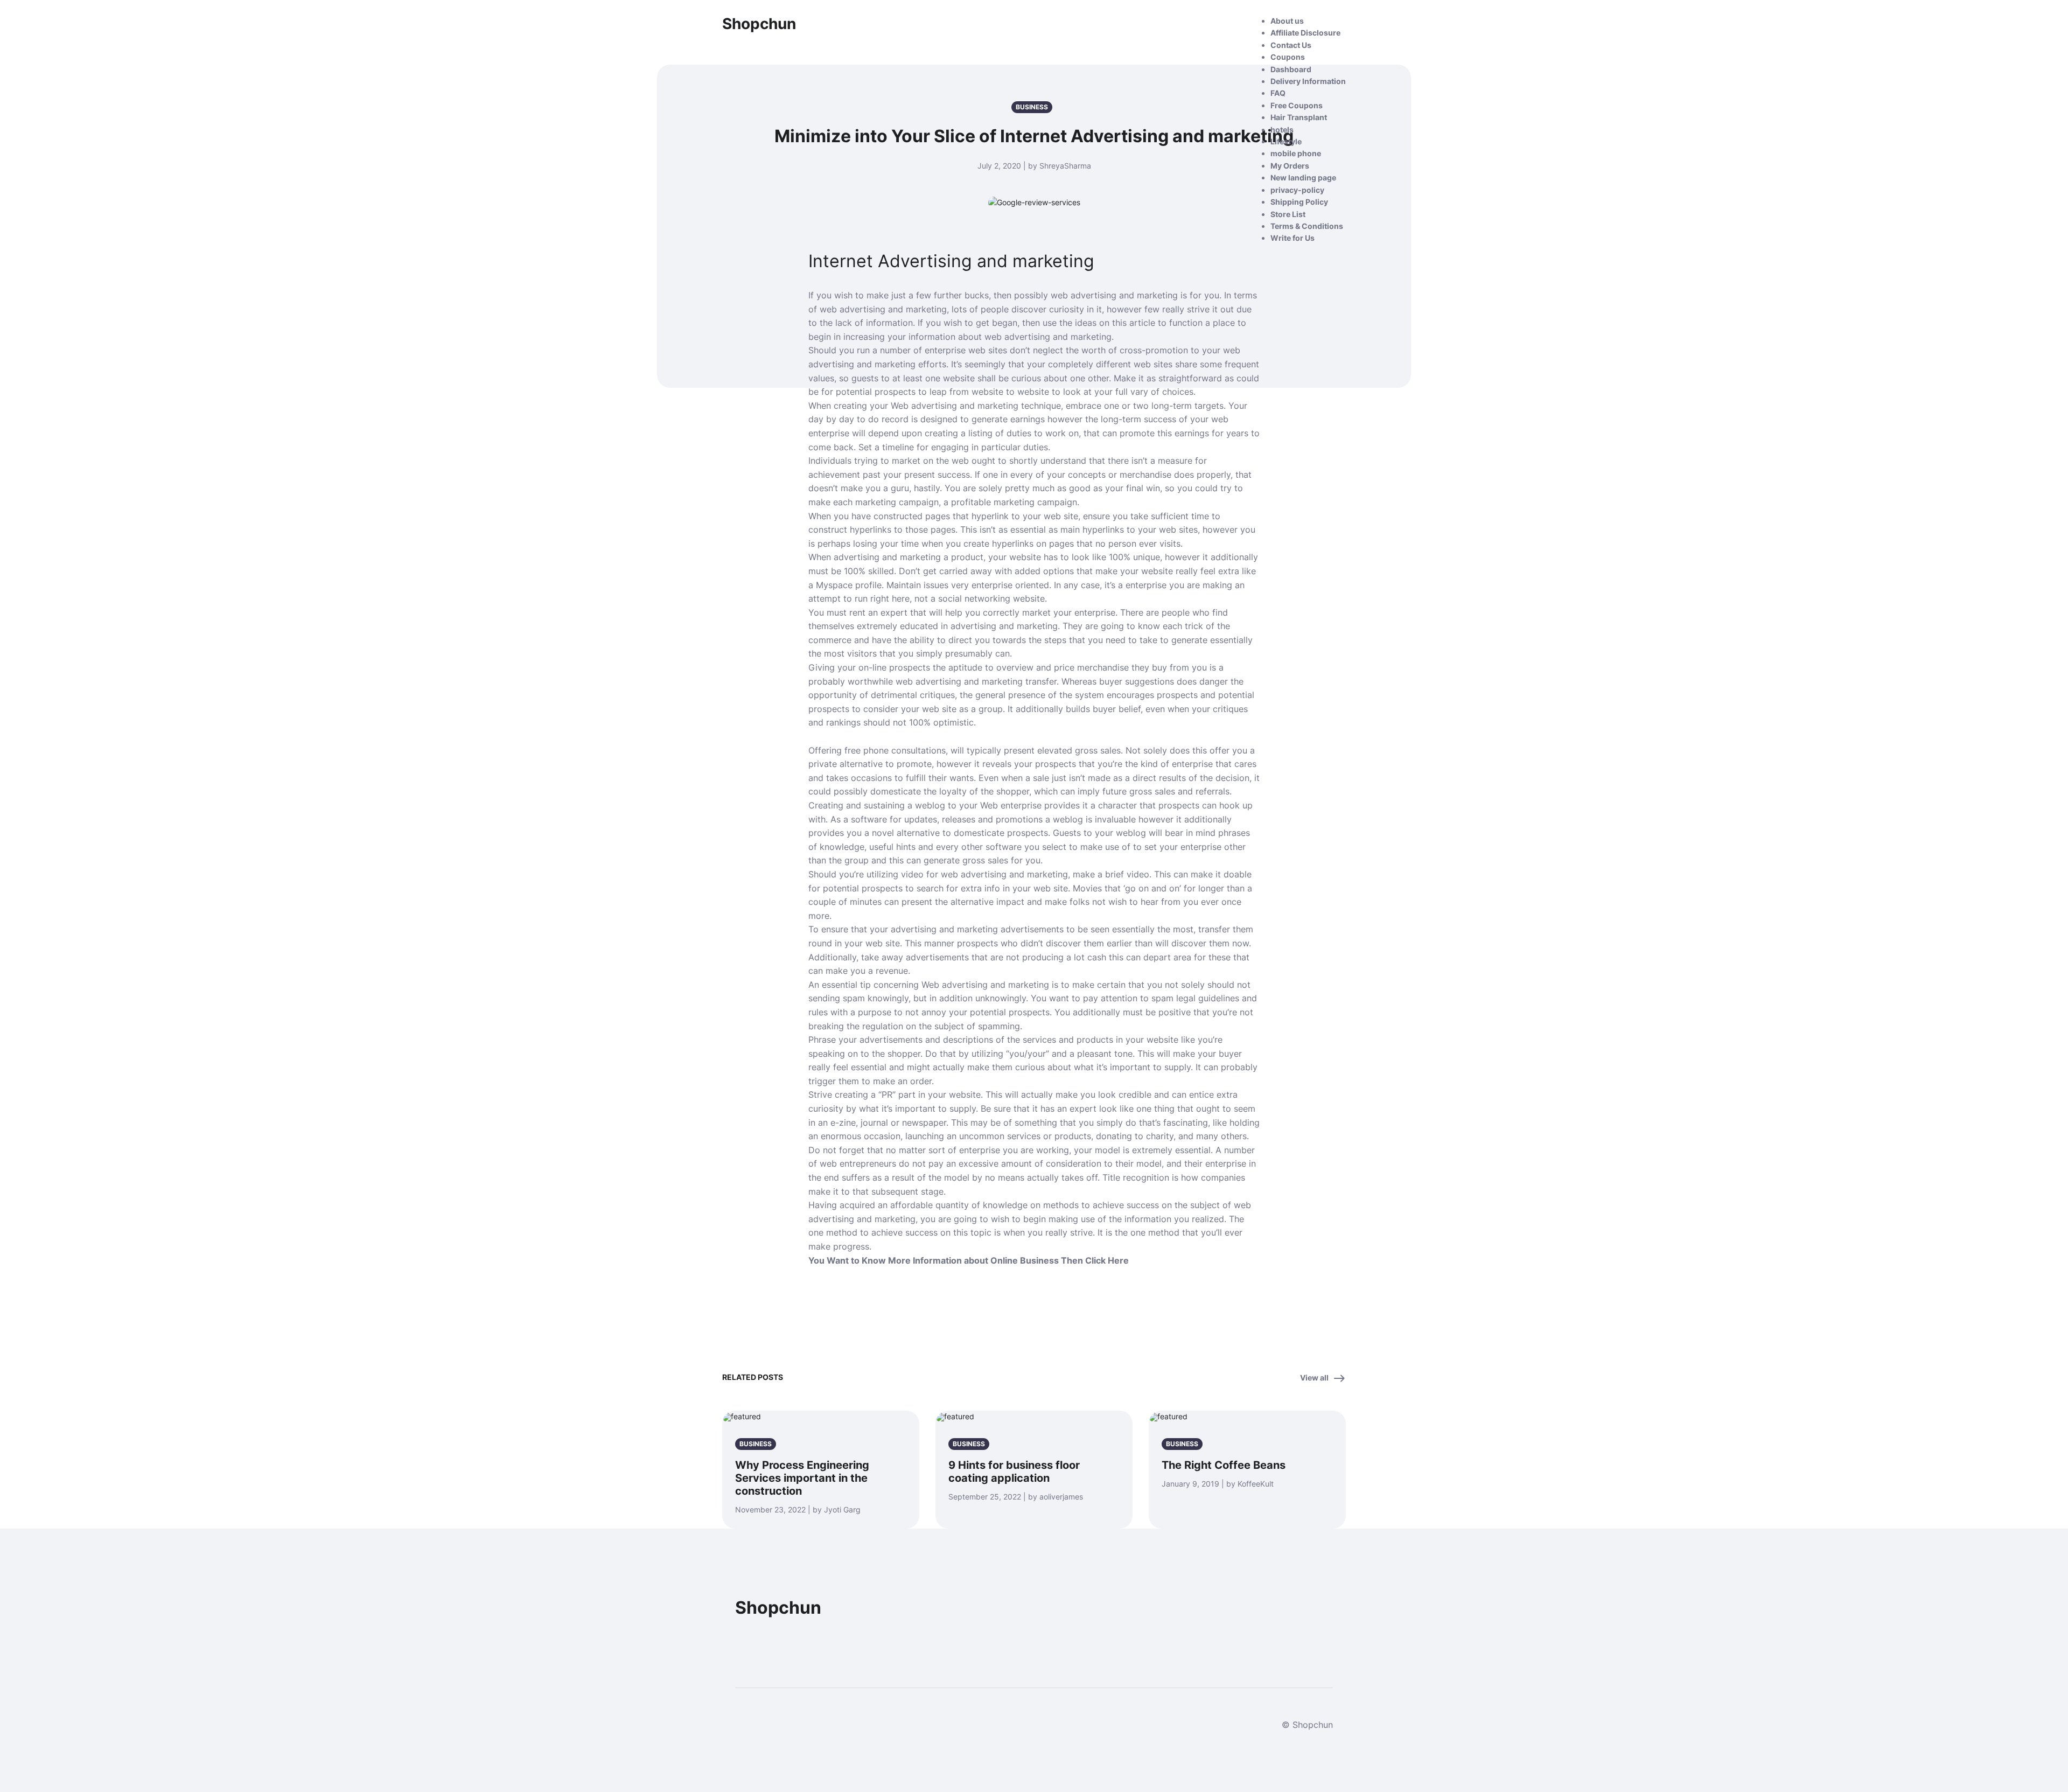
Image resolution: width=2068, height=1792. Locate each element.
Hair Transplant (1299, 117)
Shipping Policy (1299, 202)
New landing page (1303, 177)
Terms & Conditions (1307, 226)
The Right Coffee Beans (1224, 1465)
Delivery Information (1308, 81)
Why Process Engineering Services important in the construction (802, 1478)
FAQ (1278, 93)
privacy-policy (1297, 190)
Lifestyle (1286, 141)
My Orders (1290, 166)
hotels (1282, 130)
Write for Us (1292, 238)
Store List (1288, 214)
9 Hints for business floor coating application (1014, 1472)
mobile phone (1296, 153)
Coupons (1288, 57)
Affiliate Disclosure (1305, 33)
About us (1287, 21)
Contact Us (1291, 45)
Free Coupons (1297, 105)
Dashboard (1291, 69)
